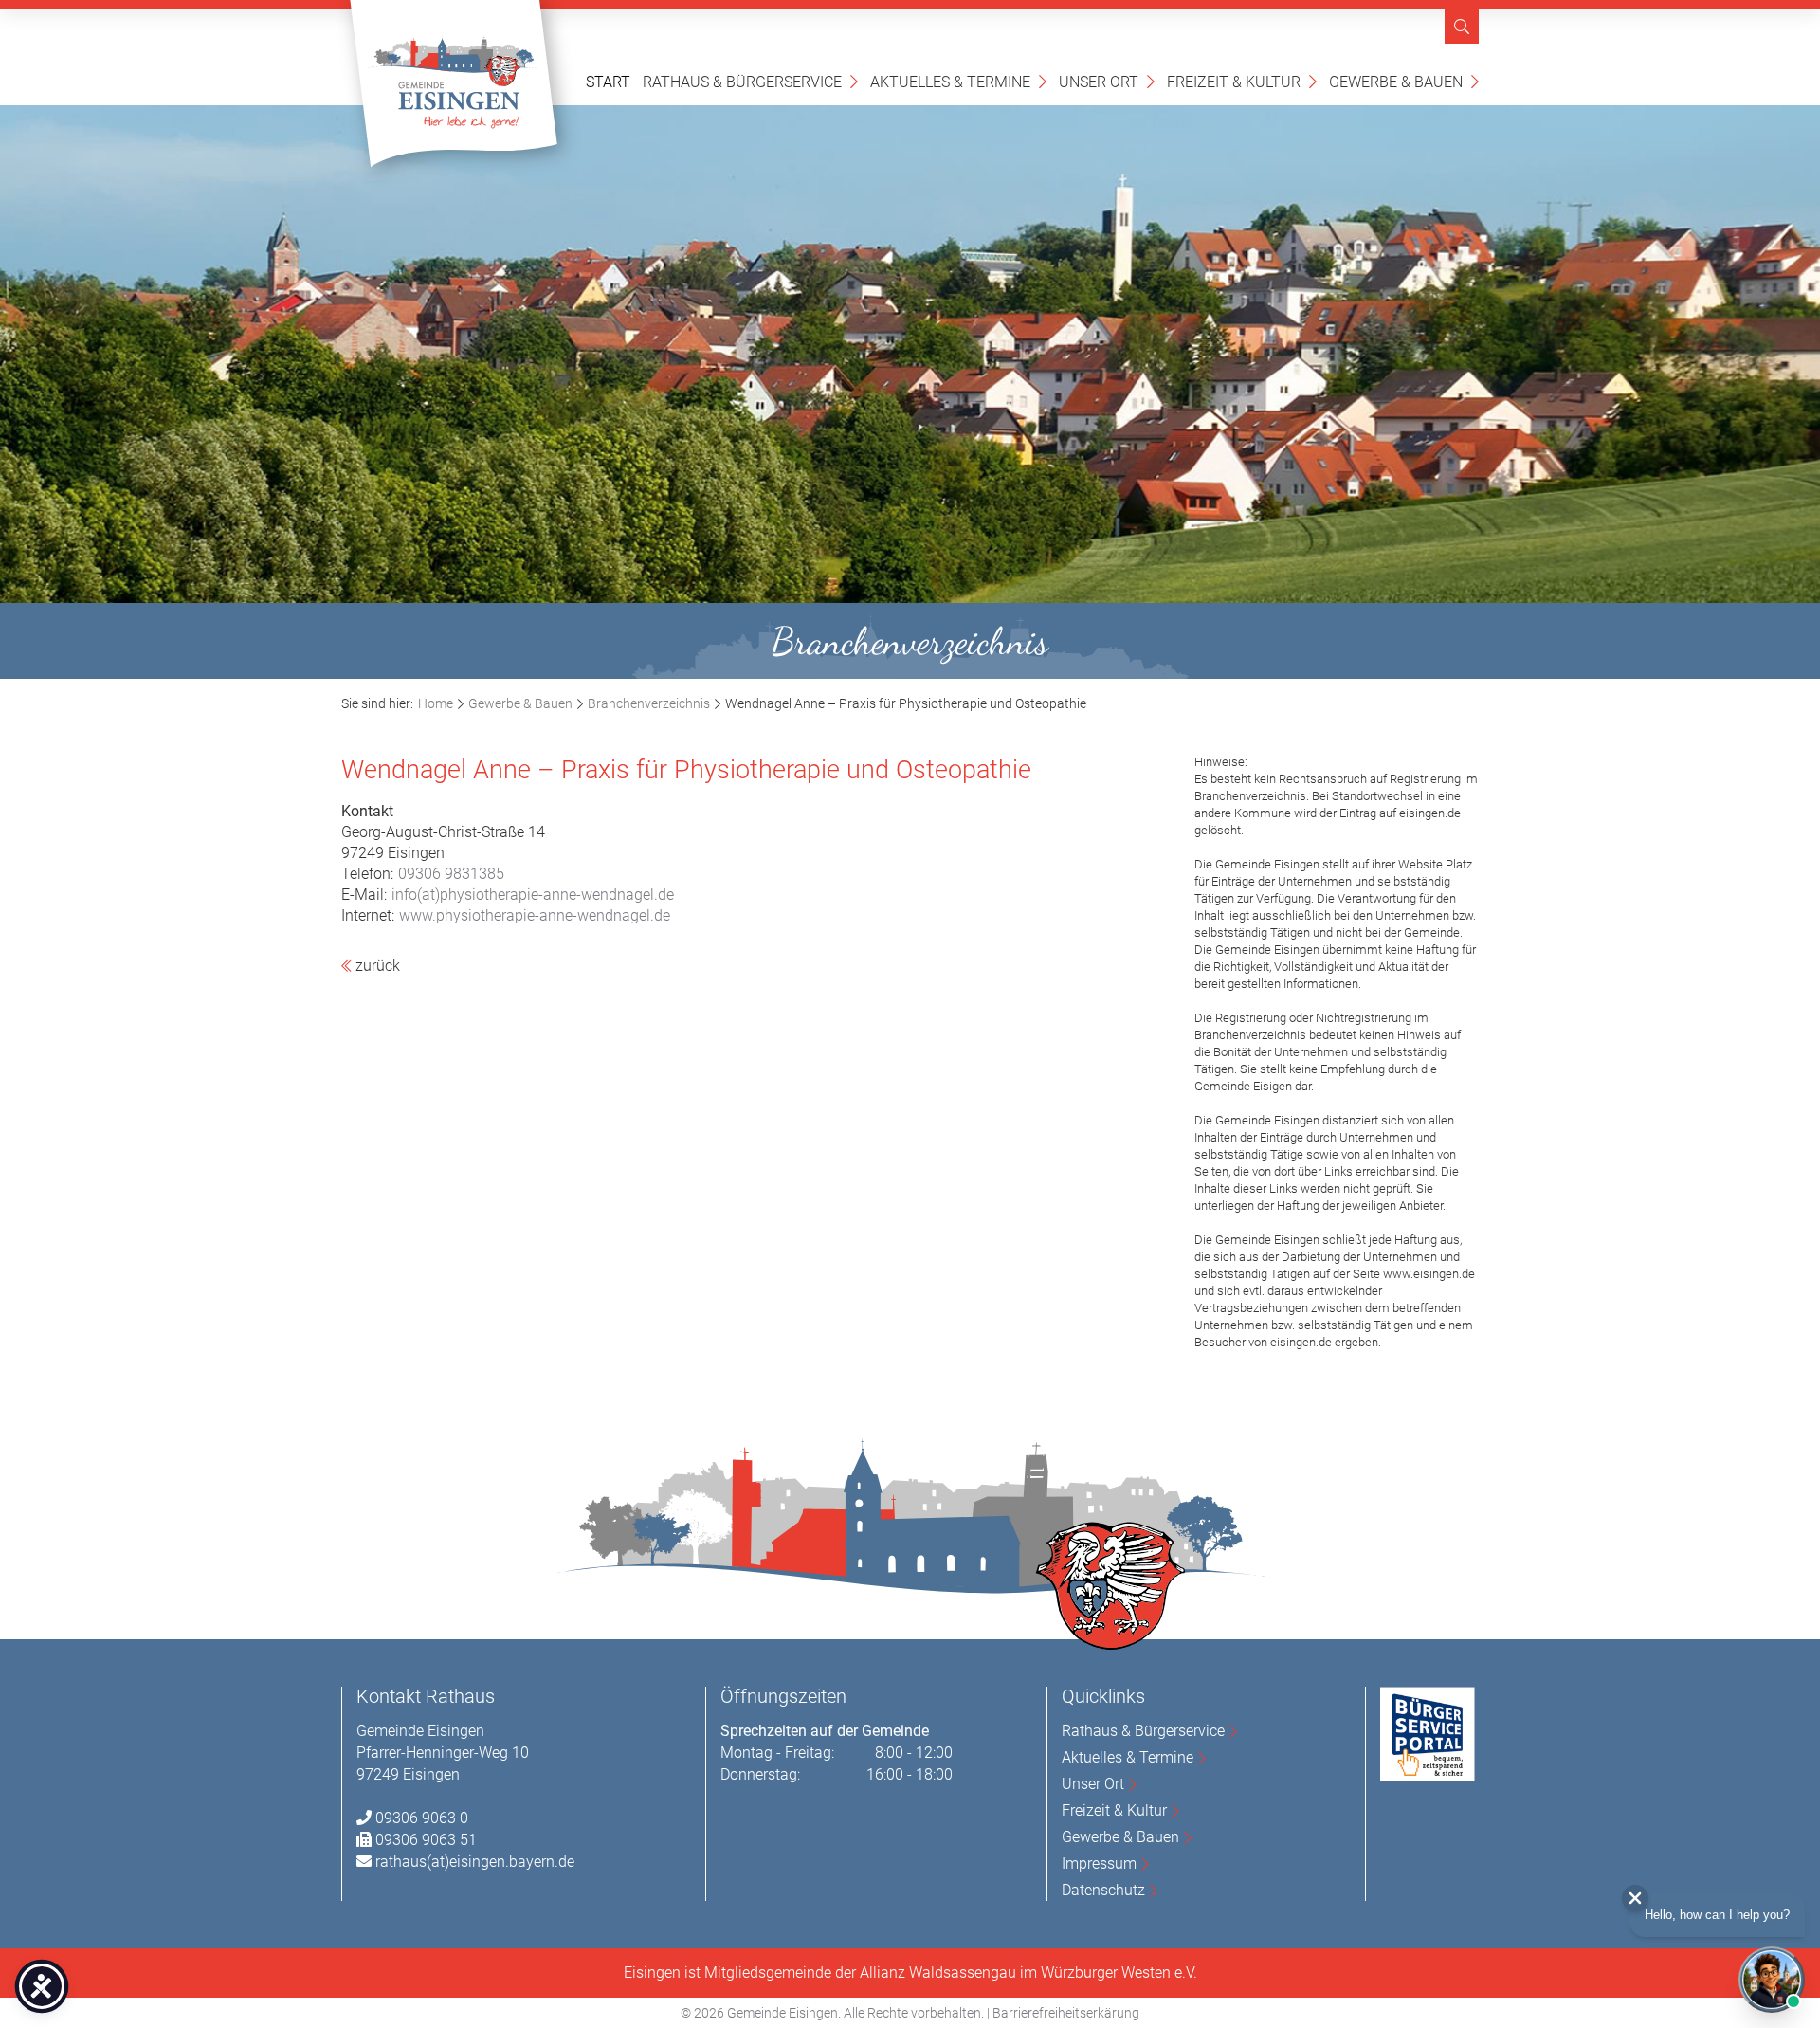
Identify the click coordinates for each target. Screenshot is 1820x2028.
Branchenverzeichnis (649, 703)
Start (608, 82)
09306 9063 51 (426, 1840)
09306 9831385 (451, 874)
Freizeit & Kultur (1242, 81)
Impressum (1099, 1864)
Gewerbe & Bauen (1404, 81)
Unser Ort (1107, 81)
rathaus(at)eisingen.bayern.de (475, 1862)
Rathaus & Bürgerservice (750, 81)
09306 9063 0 (422, 1818)
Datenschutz (1103, 1890)
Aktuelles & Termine (958, 81)
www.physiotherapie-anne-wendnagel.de (535, 915)
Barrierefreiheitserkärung (1066, 2013)
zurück (376, 966)
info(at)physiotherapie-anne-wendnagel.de (533, 895)
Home (436, 703)
